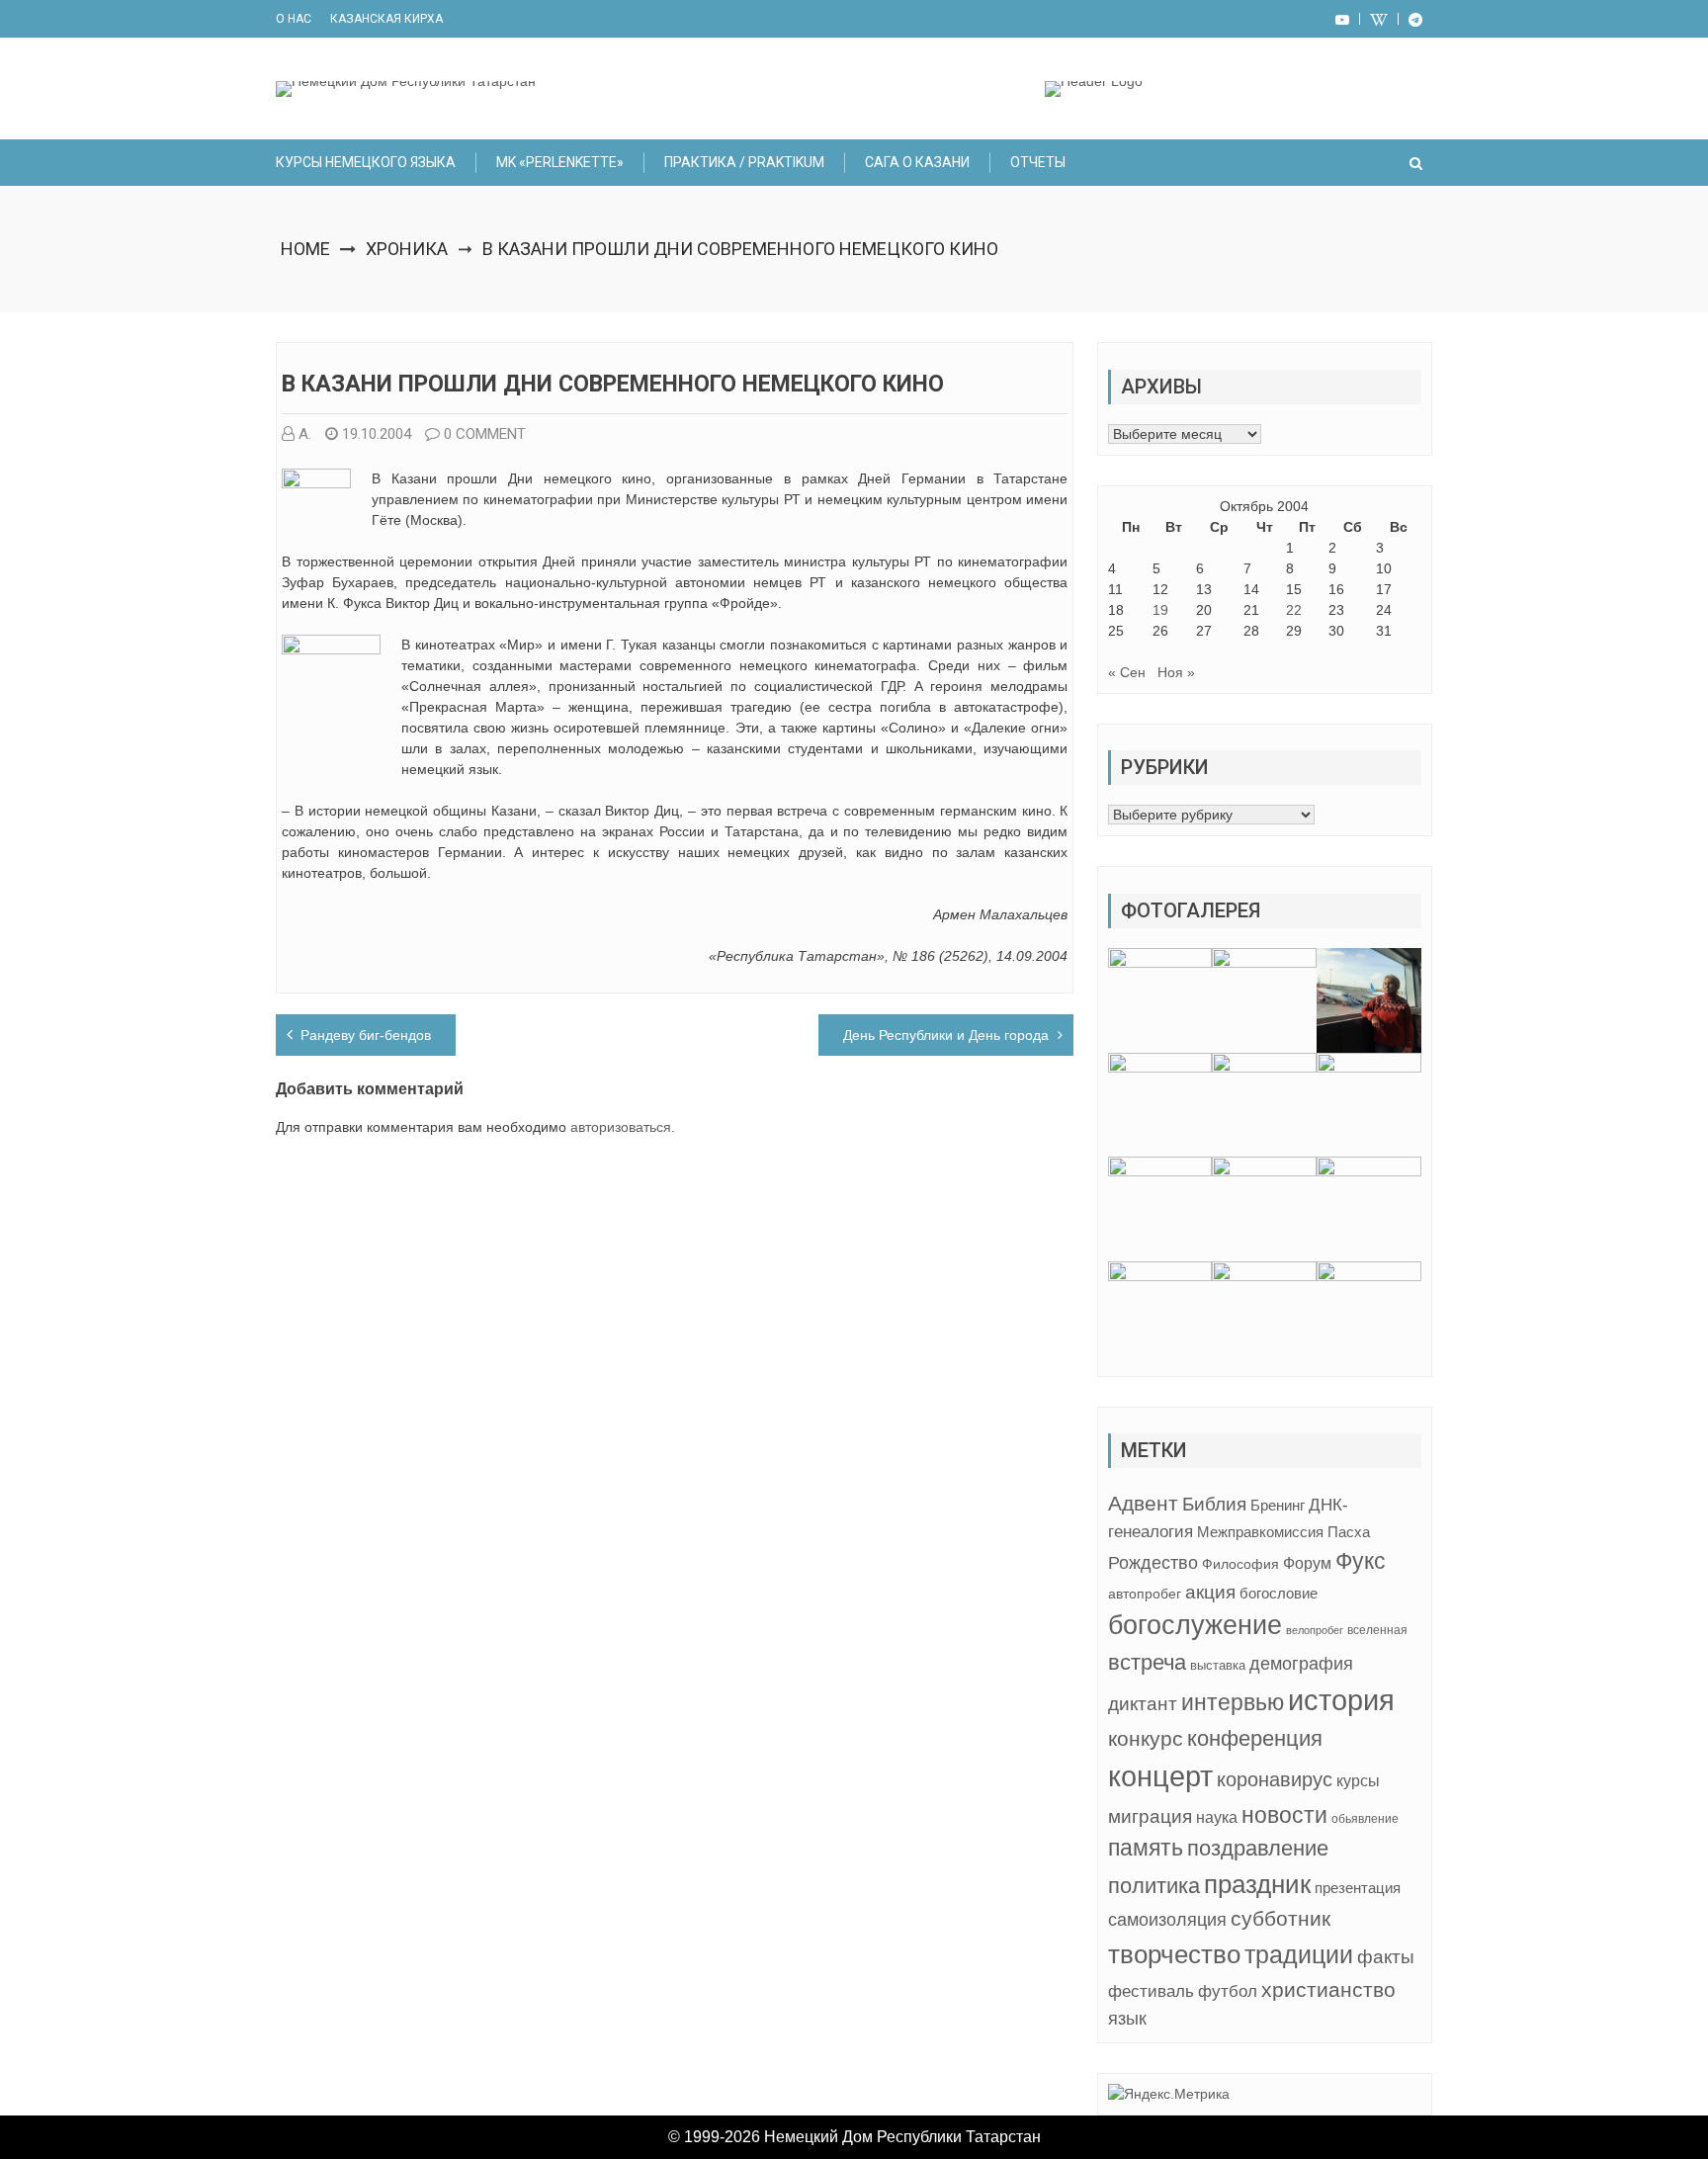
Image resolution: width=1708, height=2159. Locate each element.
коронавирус (1275, 1779)
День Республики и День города (946, 1035)
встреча (1147, 1662)
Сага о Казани (917, 162)
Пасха (1349, 1532)
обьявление (1365, 1819)
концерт (1160, 1776)
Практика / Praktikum (744, 162)
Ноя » (1176, 672)
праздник (1257, 1884)
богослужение (1195, 1625)
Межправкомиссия (1260, 1532)
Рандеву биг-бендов (366, 1035)
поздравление (1258, 1848)
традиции (1299, 1955)
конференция (1255, 1738)
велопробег (1315, 1630)
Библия (1214, 1504)
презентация (1358, 1888)
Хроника (407, 249)
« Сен (1127, 672)
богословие (1279, 1593)
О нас (294, 19)
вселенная (1377, 1630)
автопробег (1145, 1594)
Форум (1307, 1563)
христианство (1328, 1989)
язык (1127, 2019)
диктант (1143, 1704)
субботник (1281, 1919)
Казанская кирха (386, 19)
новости (1284, 1815)
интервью (1233, 1702)
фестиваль (1151, 1991)
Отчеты (1038, 162)
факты (1386, 1957)
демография (1301, 1663)
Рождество (1153, 1562)
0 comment (485, 434)
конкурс (1146, 1738)
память (1146, 1848)
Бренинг (1278, 1506)
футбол (1228, 1991)
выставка (1218, 1665)
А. (305, 434)
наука (1217, 1817)
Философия (1240, 1564)
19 (1160, 610)
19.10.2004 (377, 434)
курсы (1358, 1781)
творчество (1174, 1954)
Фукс (1361, 1561)
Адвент (1143, 1503)
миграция (1150, 1816)
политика (1154, 1886)
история (1341, 1700)
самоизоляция (1167, 1920)
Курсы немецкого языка (366, 162)
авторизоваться (621, 1127)
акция (1210, 1592)
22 (1294, 610)
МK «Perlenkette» (560, 162)
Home (305, 249)
